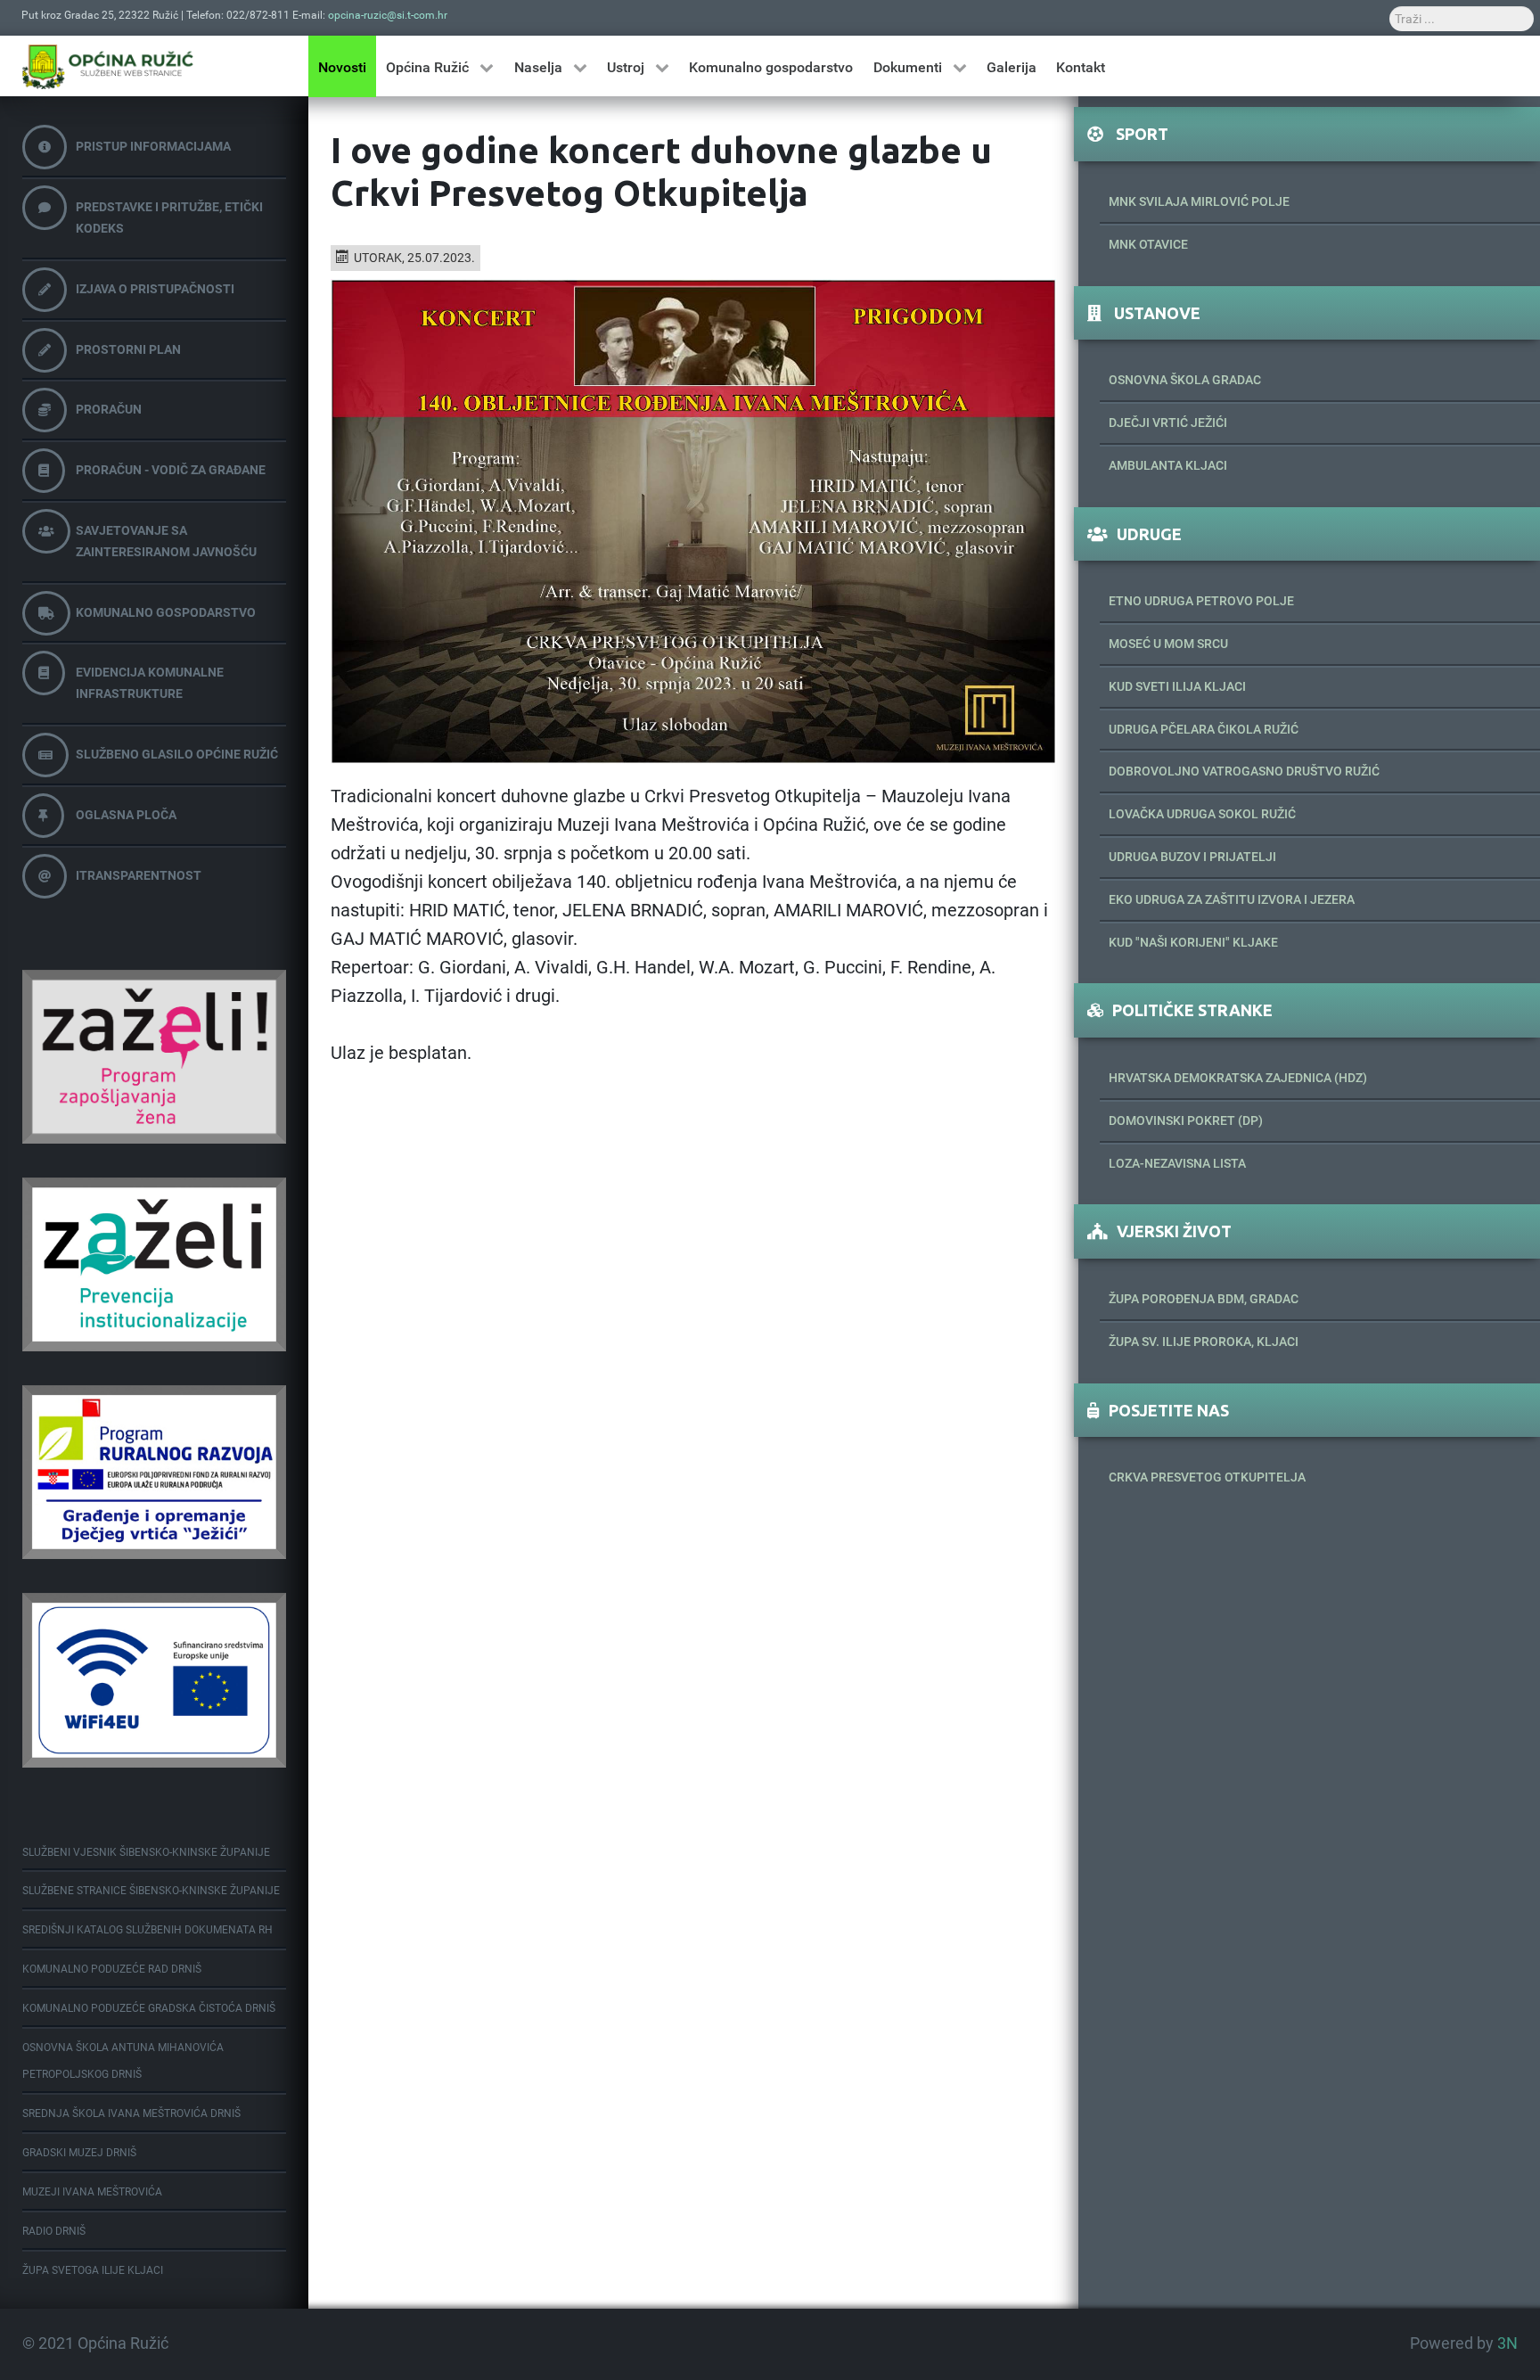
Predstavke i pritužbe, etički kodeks (169, 217)
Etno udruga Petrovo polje (1201, 601)
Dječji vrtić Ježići (1168, 423)
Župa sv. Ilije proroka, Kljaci (1204, 1342)
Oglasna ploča (126, 815)
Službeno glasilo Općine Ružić (177, 754)
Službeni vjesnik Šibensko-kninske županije (146, 1852)
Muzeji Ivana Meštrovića (92, 2192)
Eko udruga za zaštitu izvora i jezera (1232, 899)
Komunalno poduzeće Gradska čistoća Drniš (149, 2008)
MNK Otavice (1148, 244)
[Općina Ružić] (108, 66)
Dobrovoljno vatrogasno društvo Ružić (1244, 771)
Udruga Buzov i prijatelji (1192, 857)
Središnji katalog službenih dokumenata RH (147, 1930)
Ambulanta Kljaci (1168, 465)
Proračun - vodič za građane (171, 470)
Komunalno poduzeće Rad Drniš (112, 1969)
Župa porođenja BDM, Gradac (1204, 1299)
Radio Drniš (54, 2231)
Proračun (109, 409)
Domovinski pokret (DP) (1186, 1120)
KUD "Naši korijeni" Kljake (1193, 942)
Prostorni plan (128, 349)
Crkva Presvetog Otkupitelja (1207, 1477)
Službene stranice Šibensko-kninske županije (151, 1891)
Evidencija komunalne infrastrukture (150, 683)
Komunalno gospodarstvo (166, 612)
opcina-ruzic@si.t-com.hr (388, 15)
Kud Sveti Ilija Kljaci (1177, 686)
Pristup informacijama (153, 146)
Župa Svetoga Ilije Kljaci (93, 2270)
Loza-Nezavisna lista (1177, 1163)
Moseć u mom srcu (1168, 644)
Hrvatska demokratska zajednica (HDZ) (1238, 1078)
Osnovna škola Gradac (1185, 380)
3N (1507, 2343)
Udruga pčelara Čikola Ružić (1204, 729)
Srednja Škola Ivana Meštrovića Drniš (131, 2113)
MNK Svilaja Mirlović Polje (1199, 201)
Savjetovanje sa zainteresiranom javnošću (166, 541)
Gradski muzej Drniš (79, 2153)
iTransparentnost (139, 875)
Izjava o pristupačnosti (155, 289)
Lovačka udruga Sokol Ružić (1202, 814)
